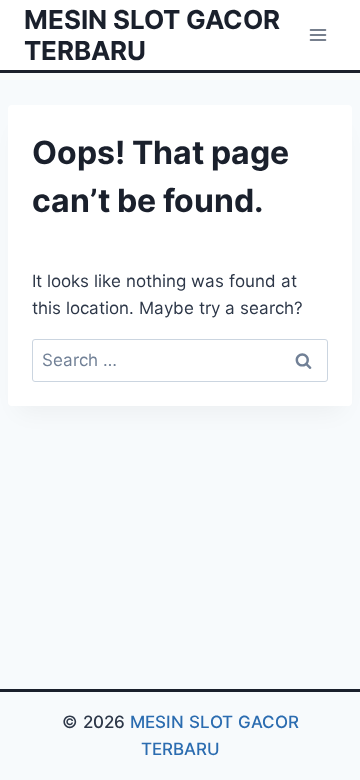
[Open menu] (317, 34)
